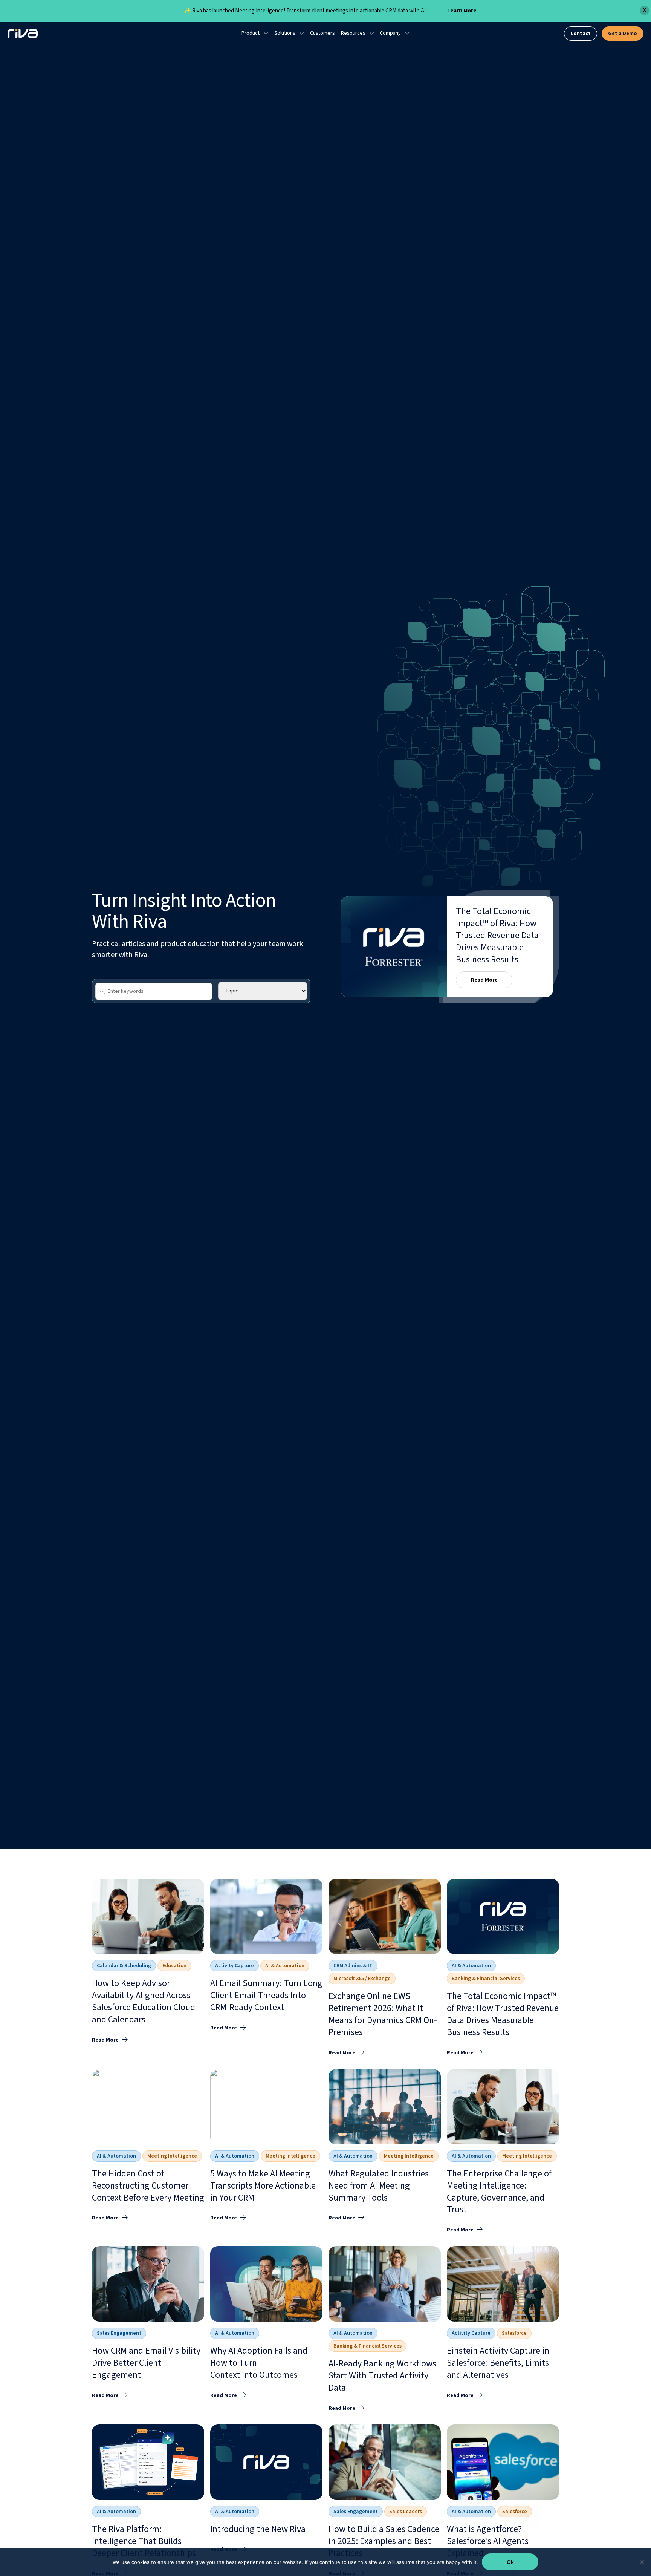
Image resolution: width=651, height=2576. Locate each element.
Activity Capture (235, 1966)
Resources (353, 33)
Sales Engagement (119, 2333)
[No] (642, 2562)
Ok (510, 2562)
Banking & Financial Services (486, 1979)
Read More (484, 980)
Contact (581, 34)
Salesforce (514, 2333)
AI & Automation (285, 1966)
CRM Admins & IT (353, 1966)
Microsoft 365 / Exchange (362, 1979)
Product (251, 33)
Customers (322, 33)
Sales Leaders (406, 2512)
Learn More (462, 11)
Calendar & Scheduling (124, 1966)
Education (174, 1966)
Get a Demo (623, 34)
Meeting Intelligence (172, 2156)
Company (390, 33)
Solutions (285, 33)
